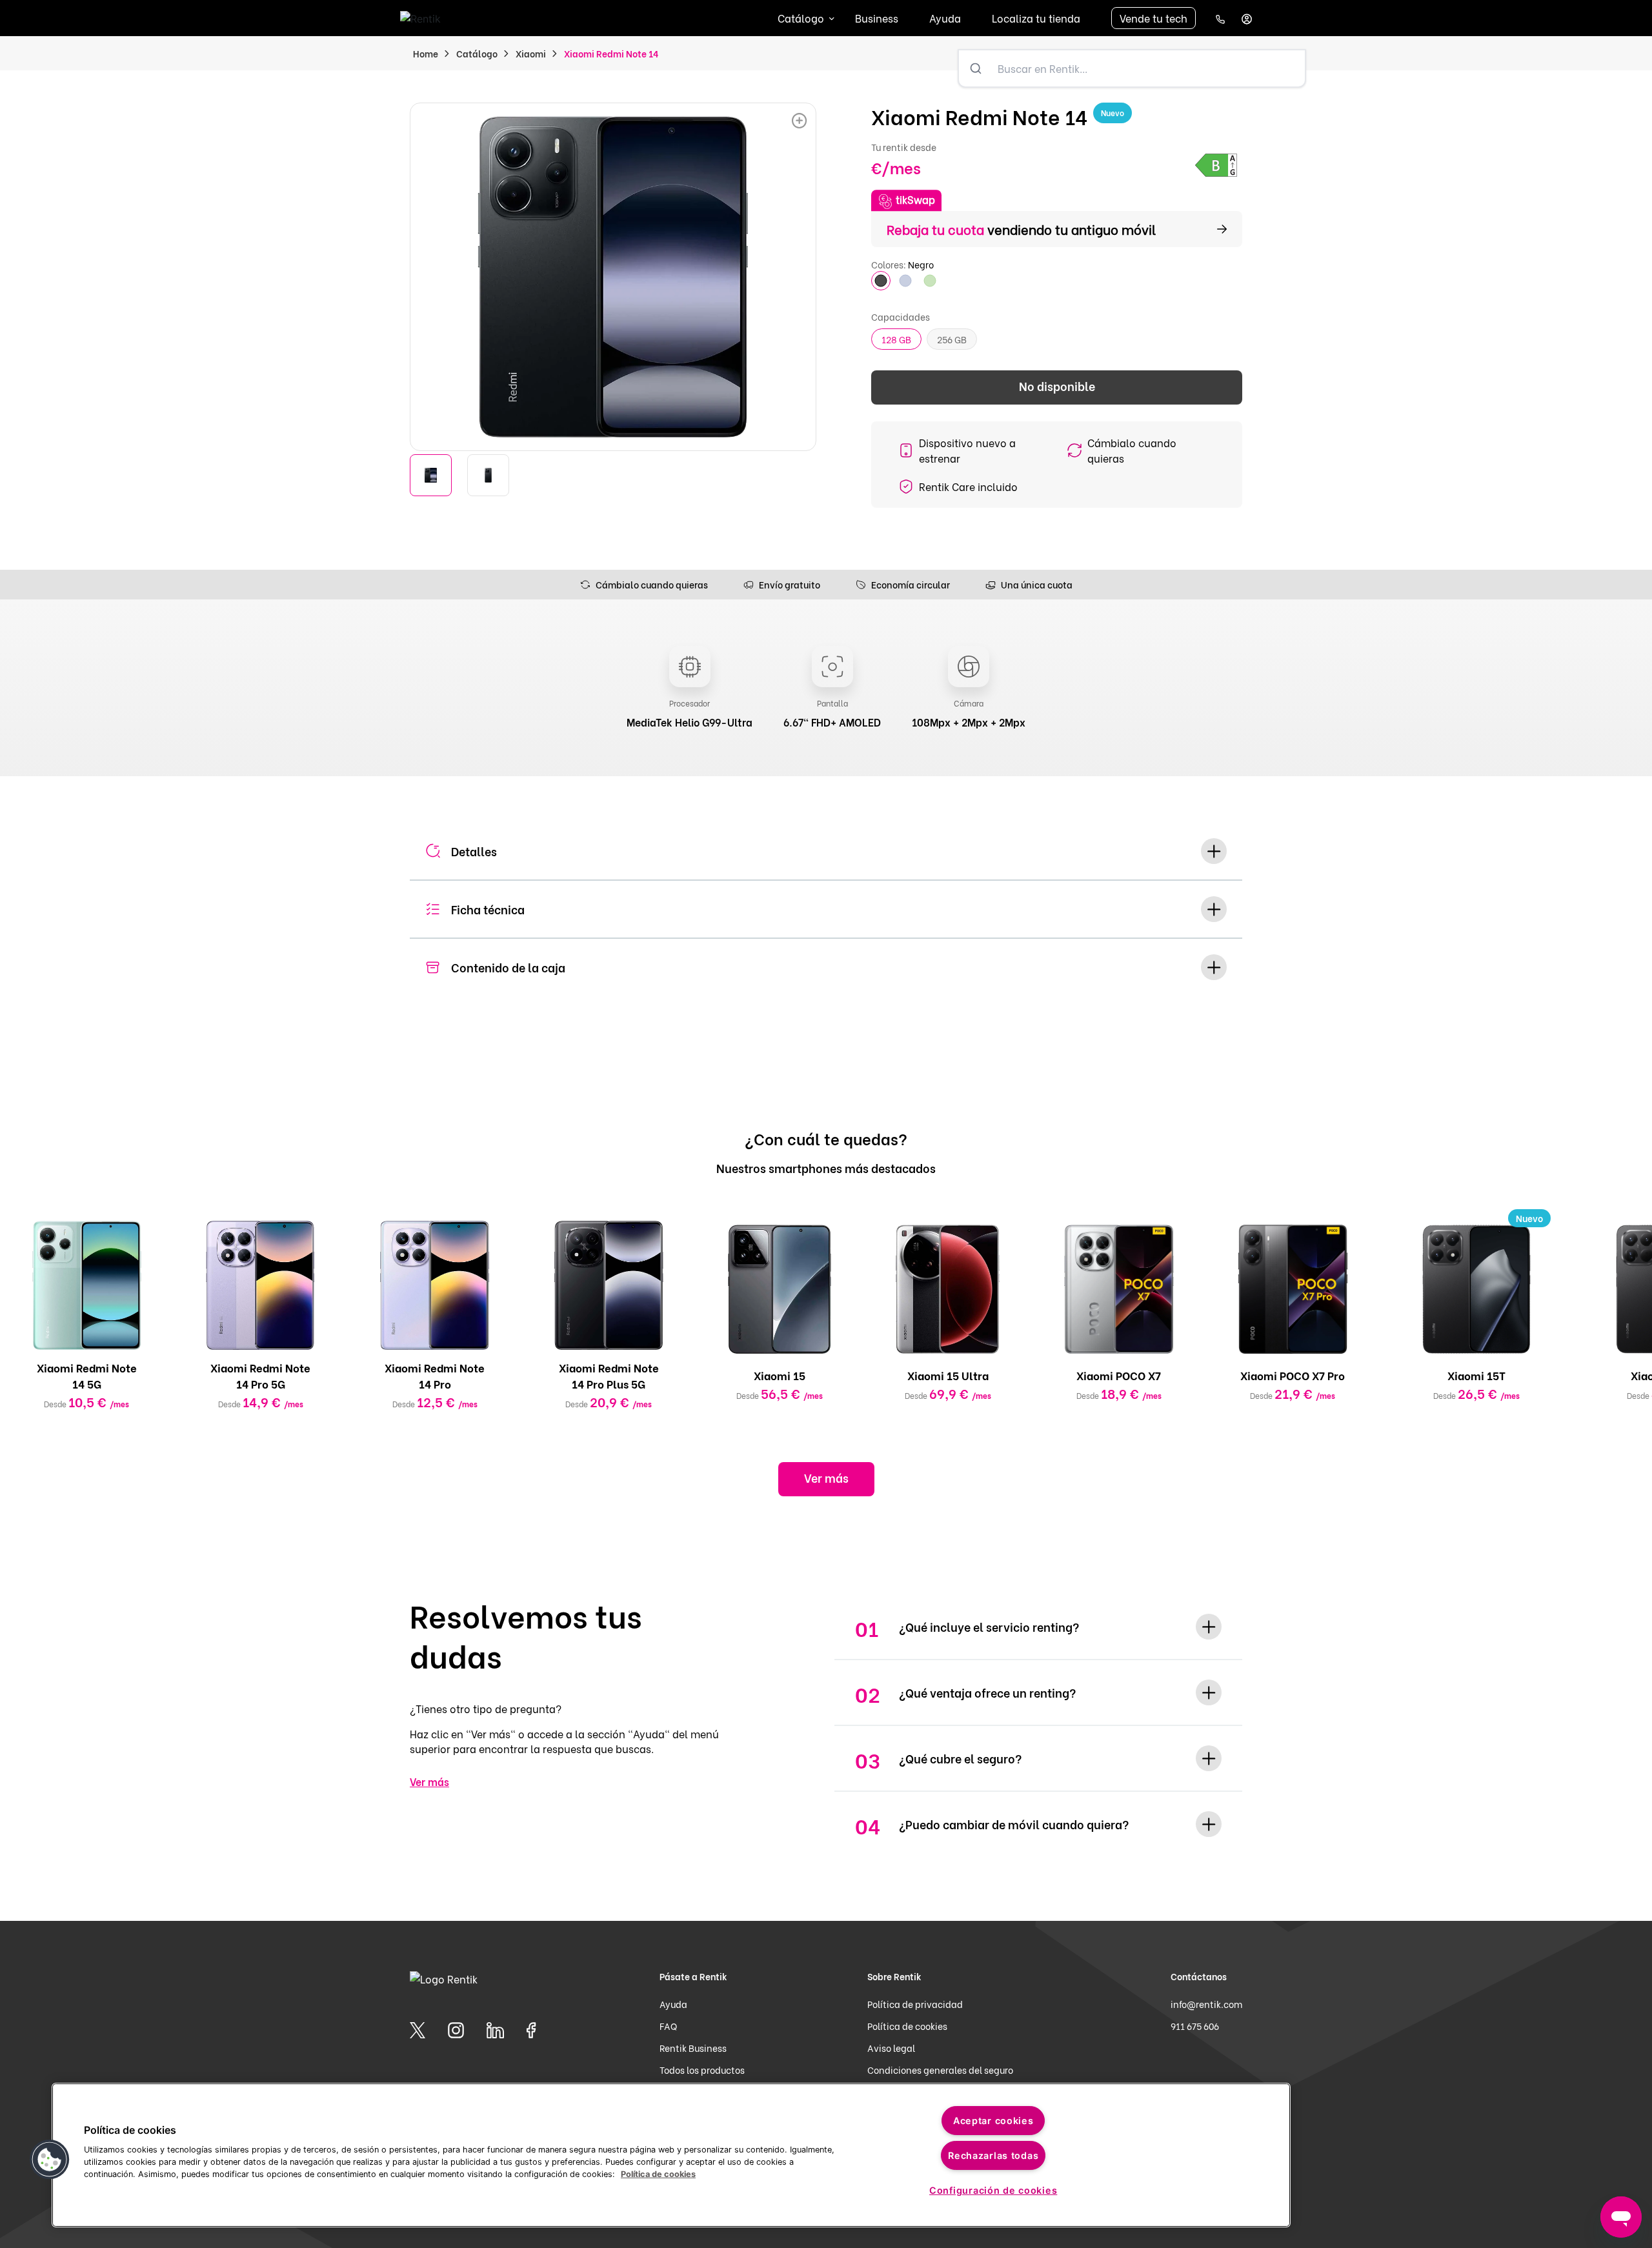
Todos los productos (702, 2070)
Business (877, 18)
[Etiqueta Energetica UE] (1216, 165)
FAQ (668, 2026)
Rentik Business (693, 2048)
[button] (50, 2160)
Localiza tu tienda (1036, 18)
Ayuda (945, 18)
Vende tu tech (1153, 18)
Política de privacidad (915, 2004)
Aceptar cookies (993, 2121)
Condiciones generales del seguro (940, 2070)
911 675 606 (1195, 2026)
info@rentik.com (1206, 2004)
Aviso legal (891, 2048)
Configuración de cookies (993, 2190)
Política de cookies (907, 2026)
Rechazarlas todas (993, 2155)
